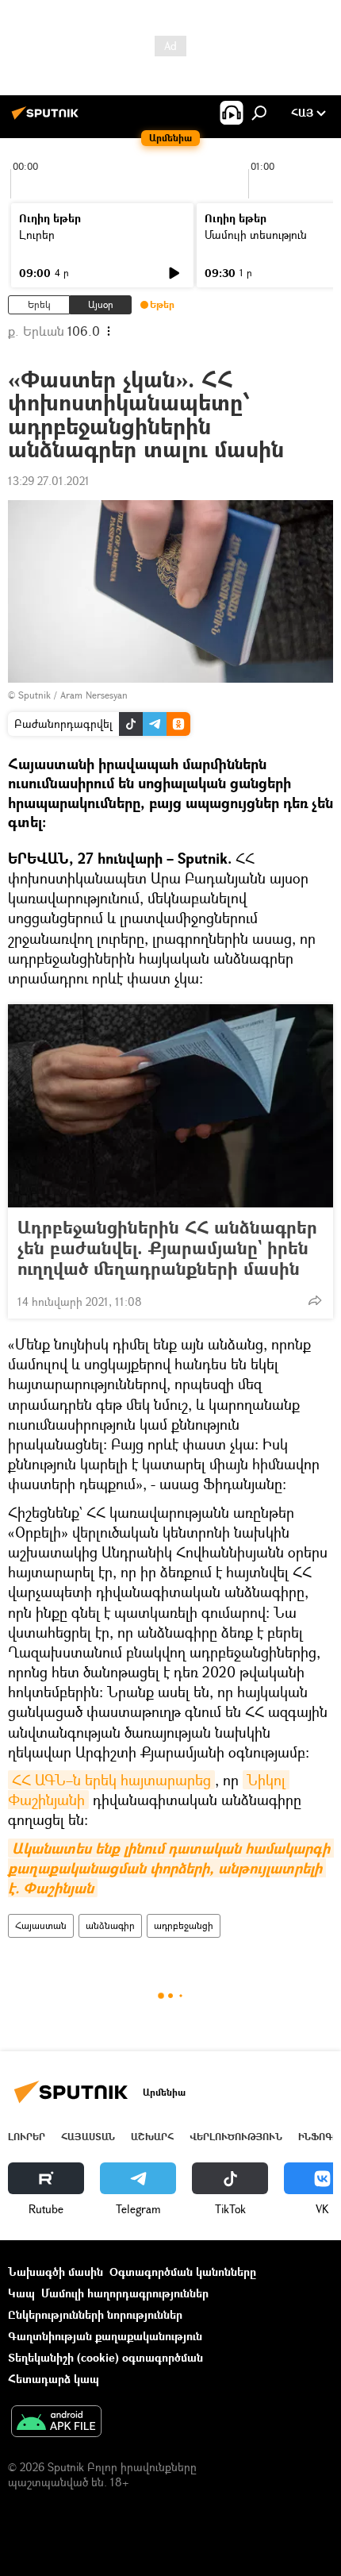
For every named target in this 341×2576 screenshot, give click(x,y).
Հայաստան (41, 1925)
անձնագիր (110, 1925)
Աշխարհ (152, 2137)
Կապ (21, 2293)
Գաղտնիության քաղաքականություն (105, 2336)
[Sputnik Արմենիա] (48, 119)
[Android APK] (56, 2423)
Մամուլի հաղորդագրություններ (125, 2293)
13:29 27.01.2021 (49, 481)
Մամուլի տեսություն (256, 235)
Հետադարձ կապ (54, 2379)
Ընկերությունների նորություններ (95, 2314)
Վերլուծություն (236, 2137)
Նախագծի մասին (56, 2272)
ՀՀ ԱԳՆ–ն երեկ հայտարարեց (111, 1780)
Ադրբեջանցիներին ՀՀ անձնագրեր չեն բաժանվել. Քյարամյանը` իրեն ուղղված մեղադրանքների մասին (167, 1248)
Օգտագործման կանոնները (183, 2272)
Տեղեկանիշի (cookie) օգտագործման (105, 2357)
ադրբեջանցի (184, 1925)
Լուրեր (37, 235)
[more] (315, 1300)
